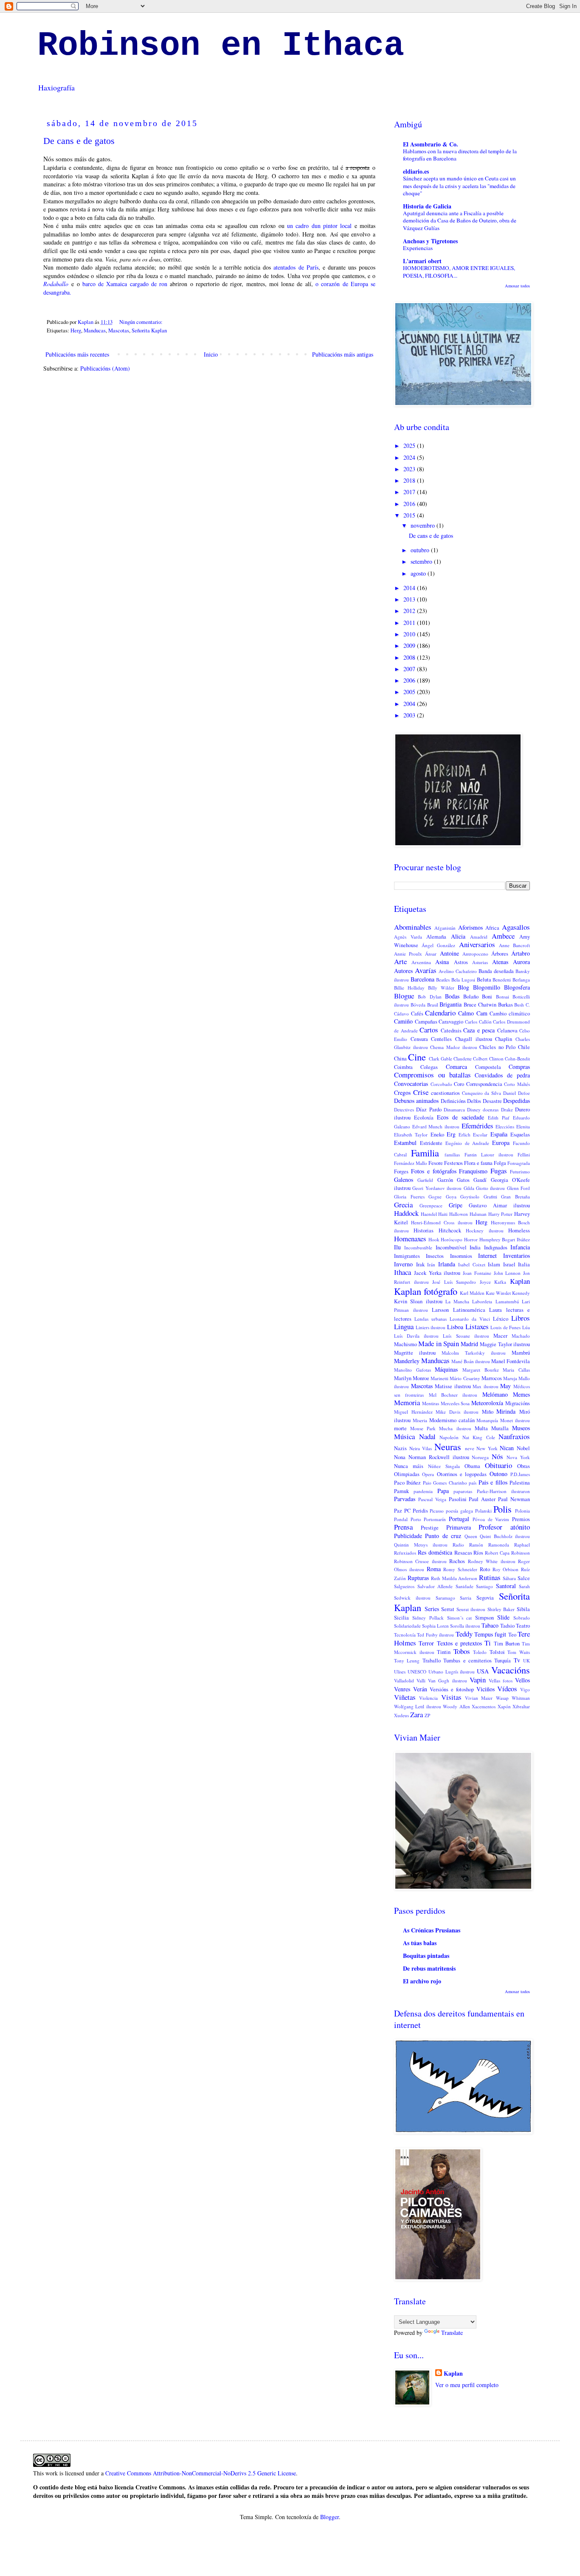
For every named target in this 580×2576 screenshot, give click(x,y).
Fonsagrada (519, 1163)
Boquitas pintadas (426, 1956)
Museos (521, 1428)
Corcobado (441, 1084)
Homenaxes (410, 1239)
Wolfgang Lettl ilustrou (418, 1706)
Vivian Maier (479, 1698)
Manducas (95, 330)
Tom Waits (519, 1652)
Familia (425, 1153)
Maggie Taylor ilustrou (505, 1344)
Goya (451, 1197)
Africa (492, 928)
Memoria (407, 1402)
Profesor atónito (504, 1527)
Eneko (437, 1135)
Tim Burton (507, 1644)
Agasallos (516, 927)
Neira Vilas (421, 1448)
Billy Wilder (441, 988)
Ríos (478, 1553)
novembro (424, 525)
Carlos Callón (478, 1022)
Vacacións (511, 1670)
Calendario (440, 1013)
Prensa (403, 1527)
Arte (400, 961)
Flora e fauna (478, 1163)
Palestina (520, 1483)
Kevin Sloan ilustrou (418, 1301)
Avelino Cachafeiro (458, 971)
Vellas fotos (501, 1680)
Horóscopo (452, 1239)
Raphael (522, 1545)
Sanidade (465, 1586)
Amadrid (479, 937)
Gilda (469, 1188)
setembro (422, 561)
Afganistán (445, 928)
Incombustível (451, 1247)
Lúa (526, 1327)
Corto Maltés (517, 1084)
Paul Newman (514, 1499)
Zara (417, 1714)
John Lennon (507, 1273)
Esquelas (520, 1135)
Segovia (485, 1598)
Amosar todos (517, 286)
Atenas (500, 962)
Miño (488, 1412)
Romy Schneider (460, 1569)
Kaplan (520, 1281)
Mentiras (431, 1403)
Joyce (485, 1282)
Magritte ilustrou (415, 1353)
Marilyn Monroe (412, 1378)
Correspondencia (484, 1084)
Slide (503, 1617)
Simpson (484, 1618)
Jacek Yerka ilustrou (437, 1273)
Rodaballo (56, 284)
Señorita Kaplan (149, 330)
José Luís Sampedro (454, 1282)
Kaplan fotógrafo (426, 1291)
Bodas (452, 996)
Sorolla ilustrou (465, 1626)
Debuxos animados (416, 1101)
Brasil (433, 1005)
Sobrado (522, 1618)
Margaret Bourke (481, 1370)
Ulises (400, 1672)
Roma (434, 1569)
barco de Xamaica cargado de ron (125, 284)
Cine (417, 1057)
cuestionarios (445, 1093)
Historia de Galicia (427, 206)
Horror (471, 1239)
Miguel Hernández (413, 1412)
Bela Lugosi (463, 980)
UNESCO (417, 1672)
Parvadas (405, 1499)
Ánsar (431, 954)
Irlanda (447, 1264)
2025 (410, 446)
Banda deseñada (496, 971)
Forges (401, 1171)
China (400, 1059)
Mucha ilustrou (455, 1428)
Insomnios (461, 1256)
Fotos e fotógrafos (434, 1171)
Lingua (404, 1326)
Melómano (495, 1394)
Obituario (498, 1465)
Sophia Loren (435, 1626)
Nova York (518, 1457)
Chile (524, 1047)
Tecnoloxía (405, 1635)
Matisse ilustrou (453, 1386)
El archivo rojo (422, 1981)
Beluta (484, 980)
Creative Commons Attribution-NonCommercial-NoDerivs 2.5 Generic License (201, 2473)
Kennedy (521, 1293)
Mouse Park (423, 1428)
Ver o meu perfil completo (467, 2385)
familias (452, 1154)
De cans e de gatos (79, 141)
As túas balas (420, 1943)
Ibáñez (523, 1239)
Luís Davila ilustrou (416, 1336)
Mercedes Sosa (455, 1403)
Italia (524, 1264)
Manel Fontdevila (511, 1361)
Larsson (440, 1310)
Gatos (463, 1180)
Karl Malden (472, 1293)
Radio (458, 1545)
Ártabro (521, 953)
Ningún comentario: (142, 322)
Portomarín (435, 1519)
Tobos (462, 1651)
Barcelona (422, 979)
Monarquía (487, 1420)
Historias (424, 1230)
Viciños (486, 1689)
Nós (497, 1456)
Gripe (456, 1205)
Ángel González (438, 945)
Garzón (445, 1180)
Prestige (430, 1528)
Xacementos (484, 1706)
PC (407, 1511)
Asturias (480, 962)
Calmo (466, 1013)
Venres (402, 1689)
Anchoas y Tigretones (430, 241)
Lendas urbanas (431, 1319)
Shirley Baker (501, 1609)
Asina (442, 962)
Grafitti (490, 1197)
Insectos (435, 1256)
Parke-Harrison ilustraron (503, 1491)
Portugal (459, 1519)
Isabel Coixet (472, 1264)
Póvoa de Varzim (491, 1519)
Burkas (505, 1005)
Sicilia (401, 1618)
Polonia (522, 1511)
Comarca (456, 1067)
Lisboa (455, 1327)
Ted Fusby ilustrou (435, 1635)
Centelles (441, 1039)
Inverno (403, 1264)
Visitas (451, 1697)
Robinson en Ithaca (221, 46)
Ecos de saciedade (460, 1117)
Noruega (480, 1457)
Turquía (503, 1661)
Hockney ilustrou (484, 1230)
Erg (451, 1134)
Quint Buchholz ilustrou (505, 1536)
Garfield (425, 1180)
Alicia (458, 936)
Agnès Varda (408, 937)
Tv (517, 1660)
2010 (410, 634)
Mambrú (521, 1353)
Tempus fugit (490, 1634)
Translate (452, 2333)
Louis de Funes (505, 1327)
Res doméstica (435, 1552)
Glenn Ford (518, 1188)
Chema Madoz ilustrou (453, 1047)
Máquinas (446, 1369)
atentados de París (296, 267)
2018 (410, 480)
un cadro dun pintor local (319, 226)
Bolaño (471, 997)
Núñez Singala (444, 1466)
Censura (419, 1039)
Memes (521, 1394)
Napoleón (449, 1437)
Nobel (523, 1448)
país (473, 1483)
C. (528, 1005)
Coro (459, 1084)
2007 (410, 669)
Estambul (405, 1143)
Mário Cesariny (465, 1378)
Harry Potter (501, 1214)
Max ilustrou (486, 1386)
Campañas (426, 1022)
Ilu (397, 1247)
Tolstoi (497, 1652)
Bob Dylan (429, 997)
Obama (472, 1466)
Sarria (466, 1598)
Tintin (444, 1652)
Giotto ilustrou (490, 1188)
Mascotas (119, 330)
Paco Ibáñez (407, 1483)
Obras (524, 1466)
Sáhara (509, 1578)
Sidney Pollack (428, 1618)
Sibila (523, 1609)
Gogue (435, 1197)
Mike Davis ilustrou (457, 1412)
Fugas (499, 1171)
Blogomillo (487, 987)
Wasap (502, 1698)
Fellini (524, 1154)
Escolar (480, 1135)
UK (527, 1661)
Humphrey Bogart (497, 1239)
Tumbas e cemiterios (467, 1661)
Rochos (457, 1561)
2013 (410, 599)
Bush (519, 1005)
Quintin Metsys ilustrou (421, 1545)
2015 (410, 515)
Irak (420, 1264)
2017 (410, 492)
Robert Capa (497, 1553)
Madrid (469, 1344)
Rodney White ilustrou (492, 1561)
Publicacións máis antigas (343, 354)
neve (470, 1448)
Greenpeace (431, 1205)
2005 (410, 692)
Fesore (436, 1163)
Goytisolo (470, 1197)
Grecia (403, 1205)
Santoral (506, 1586)
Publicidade (408, 1536)
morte (400, 1428)
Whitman (521, 1698)
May (505, 1386)
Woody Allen (456, 1706)
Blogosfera (517, 987)
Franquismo (473, 1171)
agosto (419, 573)
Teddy (464, 1634)
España (499, 1134)
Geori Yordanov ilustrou (437, 1188)
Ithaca (403, 1272)
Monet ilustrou (515, 1420)
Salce (524, 1578)
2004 (410, 704)
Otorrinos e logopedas (462, 1474)
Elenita (523, 1126)
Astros (461, 962)
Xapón (504, 1706)
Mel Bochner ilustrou (453, 1395)
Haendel (429, 1214)
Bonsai (503, 997)
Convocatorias (411, 1084)
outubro (421, 550)
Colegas (429, 1067)
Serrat (448, 1609)
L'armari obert (422, 261)
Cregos (402, 1093)
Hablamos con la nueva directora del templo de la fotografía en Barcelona (460, 155)
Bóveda (418, 1005)
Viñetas (405, 1697)
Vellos (522, 1680)
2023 (410, 469)
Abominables (413, 927)
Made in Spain (439, 1343)
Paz (398, 1511)
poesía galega (459, 1511)
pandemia (423, 1491)
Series (432, 1609)
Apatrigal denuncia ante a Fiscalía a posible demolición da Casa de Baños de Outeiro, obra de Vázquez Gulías (460, 221)
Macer (500, 1336)
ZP (427, 1715)
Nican (507, 1448)
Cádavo (401, 1014)
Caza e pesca (479, 1030)
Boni (487, 997)
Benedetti (502, 980)
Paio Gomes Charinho (445, 1483)
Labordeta (482, 1301)
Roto (485, 1569)
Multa (481, 1428)
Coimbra (403, 1067)
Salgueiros (404, 1586)
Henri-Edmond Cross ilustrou (442, 1222)
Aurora (521, 962)
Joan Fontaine (477, 1273)
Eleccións (505, 1126)
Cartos (429, 1030)
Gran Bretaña (515, 1197)
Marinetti (439, 1378)
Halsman (478, 1214)
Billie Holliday (409, 988)
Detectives (404, 1109)
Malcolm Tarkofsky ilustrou (474, 1353)
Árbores (500, 954)
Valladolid (404, 1680)
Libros (521, 1318)
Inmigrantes (407, 1256)
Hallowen (459, 1214)
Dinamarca (454, 1109)
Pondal (401, 1519)
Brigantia (450, 1004)
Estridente (431, 1143)
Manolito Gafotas (412, 1370)
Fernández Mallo (411, 1163)
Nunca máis (409, 1466)
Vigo (525, 1689)
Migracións (518, 1403)
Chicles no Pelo (497, 1047)
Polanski (483, 1511)
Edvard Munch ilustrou (436, 1126)
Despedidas (517, 1101)
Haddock (406, 1213)
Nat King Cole (479, 1437)
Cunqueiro (472, 1093)
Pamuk (401, 1491)
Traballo (432, 1661)
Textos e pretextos (460, 1643)
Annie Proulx (408, 954)
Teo (512, 1635)
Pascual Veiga (432, 1499)
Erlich (465, 1135)
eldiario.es (416, 171)
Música (404, 1436)
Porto (416, 1519)
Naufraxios (514, 1436)
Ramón (476, 1545)
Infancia (520, 1247)
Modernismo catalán (452, 1420)
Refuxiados (405, 1553)
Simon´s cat (460, 1618)
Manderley (407, 1361)
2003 (410, 715)
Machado (521, 1336)
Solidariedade (407, 1626)
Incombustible (418, 1247)
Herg (76, 330)
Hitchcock (450, 1230)
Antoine (449, 953)
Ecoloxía (424, 1118)
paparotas (463, 1491)
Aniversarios (477, 944)
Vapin (478, 1680)
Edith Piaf (499, 1118)
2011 (410, 623)
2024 (410, 457)
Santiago (484, 1586)
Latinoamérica (469, 1310)
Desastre (492, 1101)
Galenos (404, 1180)
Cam (482, 1013)
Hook (434, 1239)
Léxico (501, 1319)
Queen (471, 1536)
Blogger (329, 2517)
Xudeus (401, 1715)
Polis (503, 1509)
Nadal (427, 1436)
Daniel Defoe (517, 1093)
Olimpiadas (407, 1474)
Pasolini (458, 1499)
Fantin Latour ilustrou (489, 1154)
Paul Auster (482, 1499)
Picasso (437, 1511)
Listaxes (477, 1326)
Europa (501, 1143)
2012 (410, 611)
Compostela (488, 1067)
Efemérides (477, 1126)
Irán (431, 1264)
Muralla (500, 1428)
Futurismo (520, 1171)
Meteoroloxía (487, 1403)
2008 (410, 657)
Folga (500, 1163)
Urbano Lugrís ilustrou (452, 1672)
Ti (488, 1643)
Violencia (428, 1698)
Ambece (503, 936)
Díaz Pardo (429, 1109)
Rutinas (490, 1577)
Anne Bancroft (514, 945)
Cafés (417, 1014)
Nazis (400, 1448)
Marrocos (492, 1378)
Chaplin (504, 1039)
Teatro (523, 1626)
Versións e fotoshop (452, 1689)
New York (487, 1448)
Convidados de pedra (502, 1075)
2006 (410, 680)
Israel (509, 1264)
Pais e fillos (493, 1482)
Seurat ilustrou (471, 1609)
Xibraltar (521, 1706)
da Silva (493, 1093)
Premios (521, 1519)
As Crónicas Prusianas (432, 1930)
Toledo (480, 1652)
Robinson (521, 1553)
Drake (507, 1109)
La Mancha (457, 1301)
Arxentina (421, 962)
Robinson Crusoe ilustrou (420, 1561)
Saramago (445, 1598)
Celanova (507, 1031)
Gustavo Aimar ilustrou (499, 1205)
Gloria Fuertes (409, 1197)
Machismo (405, 1344)
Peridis (420, 1511)
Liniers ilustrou (431, 1327)
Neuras (448, 1446)
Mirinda (506, 1411)
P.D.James (520, 1474)
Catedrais (451, 1031)
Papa (443, 1491)
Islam (494, 1264)
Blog (463, 987)
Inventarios (517, 1256)
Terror (426, 1643)
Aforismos (470, 927)
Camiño (403, 1021)
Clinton (496, 1059)
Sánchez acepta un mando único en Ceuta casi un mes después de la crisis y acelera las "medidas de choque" (459, 186)
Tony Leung (407, 1661)
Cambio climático (510, 1014)
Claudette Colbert (470, 1059)
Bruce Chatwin (480, 1005)
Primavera (459, 1527)
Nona (400, 1457)
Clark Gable (441, 1059)
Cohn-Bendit (517, 1059)
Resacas (463, 1553)
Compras (519, 1067)
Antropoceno (475, 954)
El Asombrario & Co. (431, 144)
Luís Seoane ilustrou (466, 1336)
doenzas (491, 1109)
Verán (420, 1689)
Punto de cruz (443, 1536)
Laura (496, 1310)
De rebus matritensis (429, 1968)
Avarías (426, 970)
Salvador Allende (435, 1586)
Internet (487, 1256)
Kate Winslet (498, 1293)
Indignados (496, 1247)
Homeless (519, 1230)
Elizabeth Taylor (411, 1135)
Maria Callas (516, 1370)
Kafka (500, 1282)
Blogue (404, 996)
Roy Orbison (506, 1569)
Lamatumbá (507, 1301)
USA (483, 1671)
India (475, 1247)
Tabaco (490, 1625)
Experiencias (418, 248)
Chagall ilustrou (474, 1039)
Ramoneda (499, 1545)
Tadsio (507, 1626)
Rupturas (418, 1578)
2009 (410, 645)
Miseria (420, 1420)
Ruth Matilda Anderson (454, 1578)
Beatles (443, 980)
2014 (410, 588)
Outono (498, 1474)
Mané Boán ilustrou (471, 1361)
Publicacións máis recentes (77, 354)
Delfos (474, 1101)
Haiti (443, 1214)
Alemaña (436, 937)
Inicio (211, 354)
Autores (403, 971)
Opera (428, 1474)
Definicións (453, 1101)
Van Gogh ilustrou (447, 1680)
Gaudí (480, 1180)
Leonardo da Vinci (470, 1319)
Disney (474, 1109)
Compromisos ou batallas (432, 1075)
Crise (421, 1092)
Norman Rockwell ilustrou (439, 1457)
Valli (421, 1680)
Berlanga (521, 980)
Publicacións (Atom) (105, 368)
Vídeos (507, 1689)
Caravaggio (451, 1022)
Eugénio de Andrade (467, 1143)
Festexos (453, 1163)
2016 (410, 504)
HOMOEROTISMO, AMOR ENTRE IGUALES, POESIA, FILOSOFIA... (459, 271)
